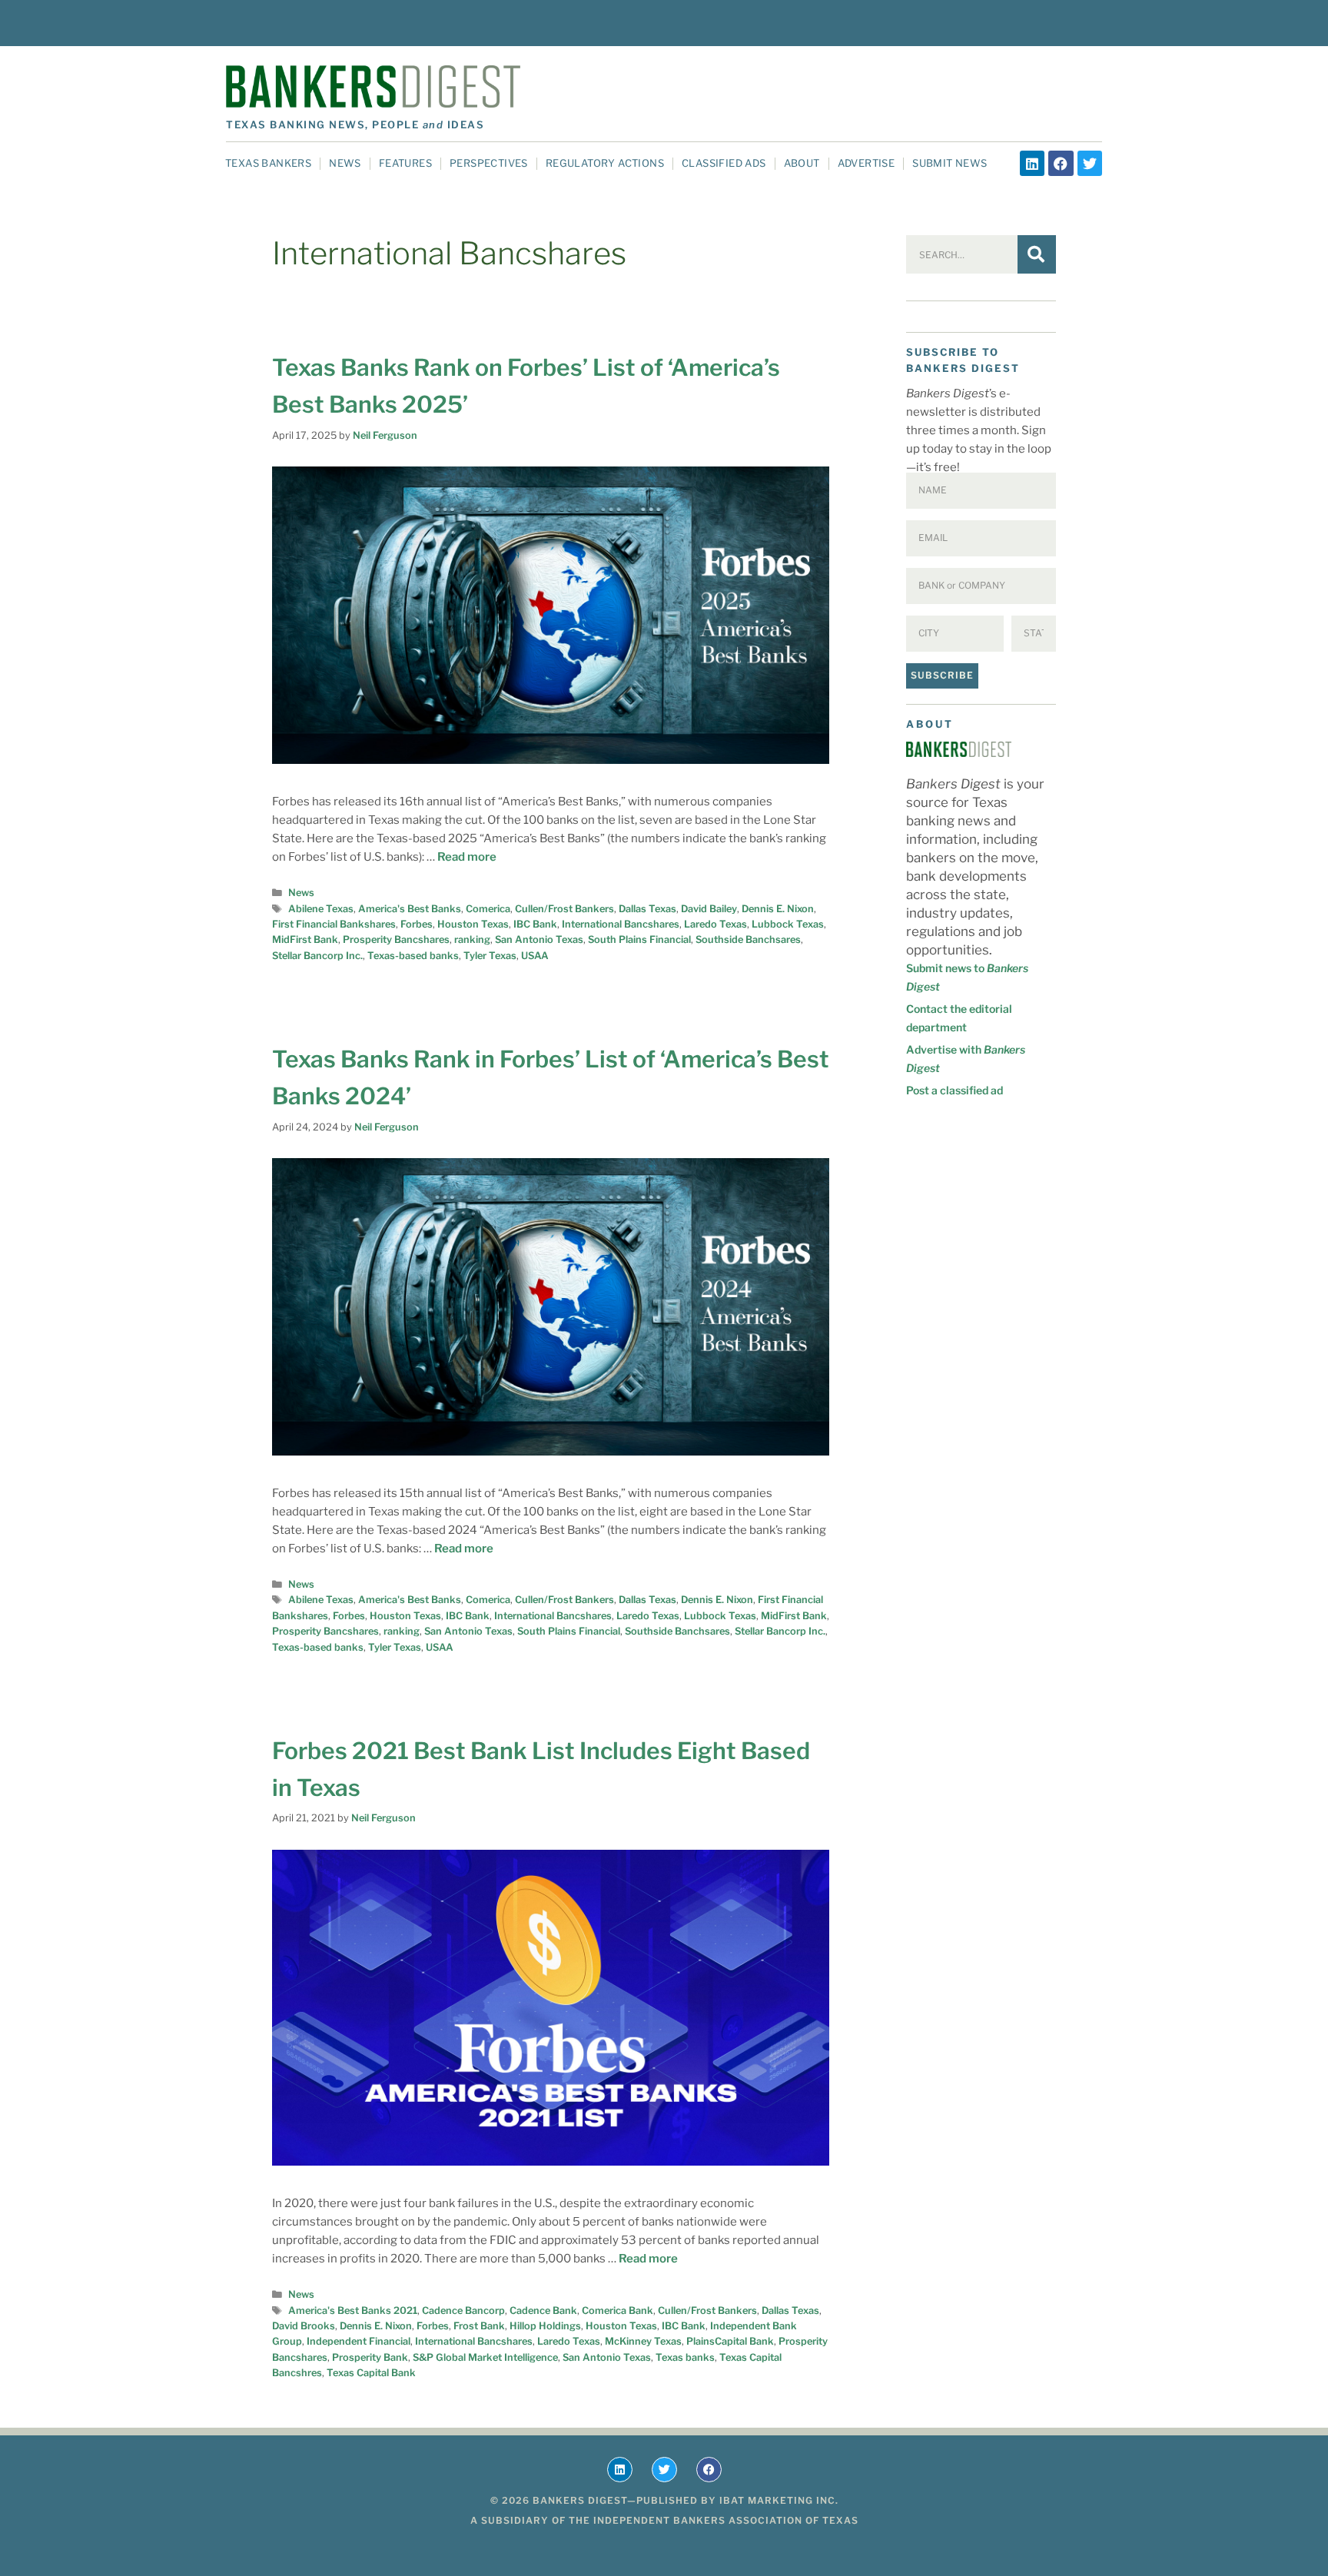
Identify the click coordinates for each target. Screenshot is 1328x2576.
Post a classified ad (954, 1090)
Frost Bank (479, 2326)
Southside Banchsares (748, 939)
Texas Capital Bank (371, 2373)
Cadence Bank (543, 2310)
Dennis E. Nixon (778, 909)
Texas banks (685, 2357)
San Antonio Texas (539, 939)
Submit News (950, 163)
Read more (467, 857)
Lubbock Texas (788, 924)
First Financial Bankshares (334, 924)
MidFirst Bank (305, 939)
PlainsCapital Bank (730, 2341)
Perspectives (489, 163)
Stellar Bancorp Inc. (317, 956)
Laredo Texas (715, 924)
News (345, 163)
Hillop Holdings (545, 2326)
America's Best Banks (410, 909)
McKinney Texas (643, 2341)
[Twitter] (1090, 163)
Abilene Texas (321, 909)
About (802, 163)
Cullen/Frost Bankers (564, 909)
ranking (472, 939)
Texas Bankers (268, 163)
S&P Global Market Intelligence (485, 2357)
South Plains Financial (639, 939)
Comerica (488, 909)
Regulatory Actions (605, 163)
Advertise (867, 163)
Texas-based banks (413, 956)
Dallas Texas (647, 909)
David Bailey (709, 909)
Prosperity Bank (370, 2357)
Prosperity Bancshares (396, 939)
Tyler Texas (490, 956)
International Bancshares (621, 924)
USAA (535, 956)
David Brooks (304, 2326)
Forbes (417, 924)
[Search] (1037, 254)
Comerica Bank (618, 2310)
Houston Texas (473, 924)
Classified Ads (724, 163)
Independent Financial (359, 2341)
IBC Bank (535, 924)
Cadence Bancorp (463, 2310)
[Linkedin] (1032, 163)
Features (405, 163)
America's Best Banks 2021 (353, 2310)
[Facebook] (1061, 163)
